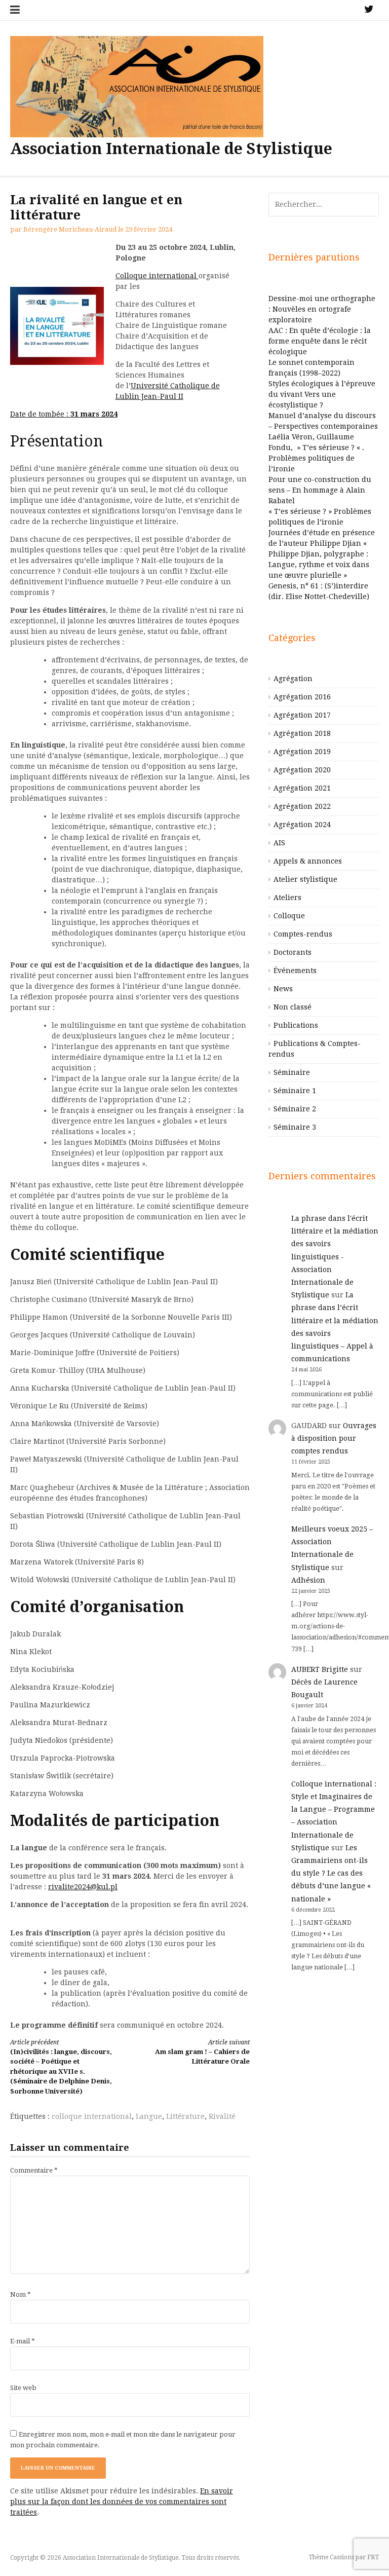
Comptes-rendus (303, 934)
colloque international (92, 2116)
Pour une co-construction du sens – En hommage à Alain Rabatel (320, 490)
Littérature (185, 2116)
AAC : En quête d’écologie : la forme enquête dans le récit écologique (320, 341)
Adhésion (308, 1580)
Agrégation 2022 (302, 806)
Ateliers (287, 898)
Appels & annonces (308, 861)
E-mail (23, 2341)
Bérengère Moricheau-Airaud (70, 229)
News (283, 989)
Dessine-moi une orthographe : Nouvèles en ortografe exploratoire (322, 309)
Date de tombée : (64, 414)
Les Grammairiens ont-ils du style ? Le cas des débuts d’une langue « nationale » (331, 1873)
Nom (21, 2294)
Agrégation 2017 (302, 715)
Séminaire (292, 1072)
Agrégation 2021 (302, 788)
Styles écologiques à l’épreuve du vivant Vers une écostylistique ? (322, 394)
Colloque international (157, 276)
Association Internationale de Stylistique (171, 149)
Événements (295, 970)
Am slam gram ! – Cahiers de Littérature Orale (202, 2052)
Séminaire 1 (295, 1091)
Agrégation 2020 (302, 770)
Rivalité (222, 2116)
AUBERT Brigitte (320, 1669)
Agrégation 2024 (302, 825)
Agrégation (293, 679)
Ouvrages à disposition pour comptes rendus (334, 1438)
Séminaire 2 (295, 1109)
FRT (373, 2557)
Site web (23, 2388)
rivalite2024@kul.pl (83, 1887)
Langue (149, 2116)
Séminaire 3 (295, 1127)
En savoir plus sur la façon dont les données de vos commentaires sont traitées (122, 2502)
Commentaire (34, 2170)
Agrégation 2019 (302, 752)
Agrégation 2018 (302, 733)
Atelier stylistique (305, 879)
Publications (296, 1025)
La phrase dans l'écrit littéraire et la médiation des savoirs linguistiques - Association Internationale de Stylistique (335, 1257)
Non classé (293, 1007)
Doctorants (293, 952)
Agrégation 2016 (302, 697)
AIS (279, 843)
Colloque (289, 916)
